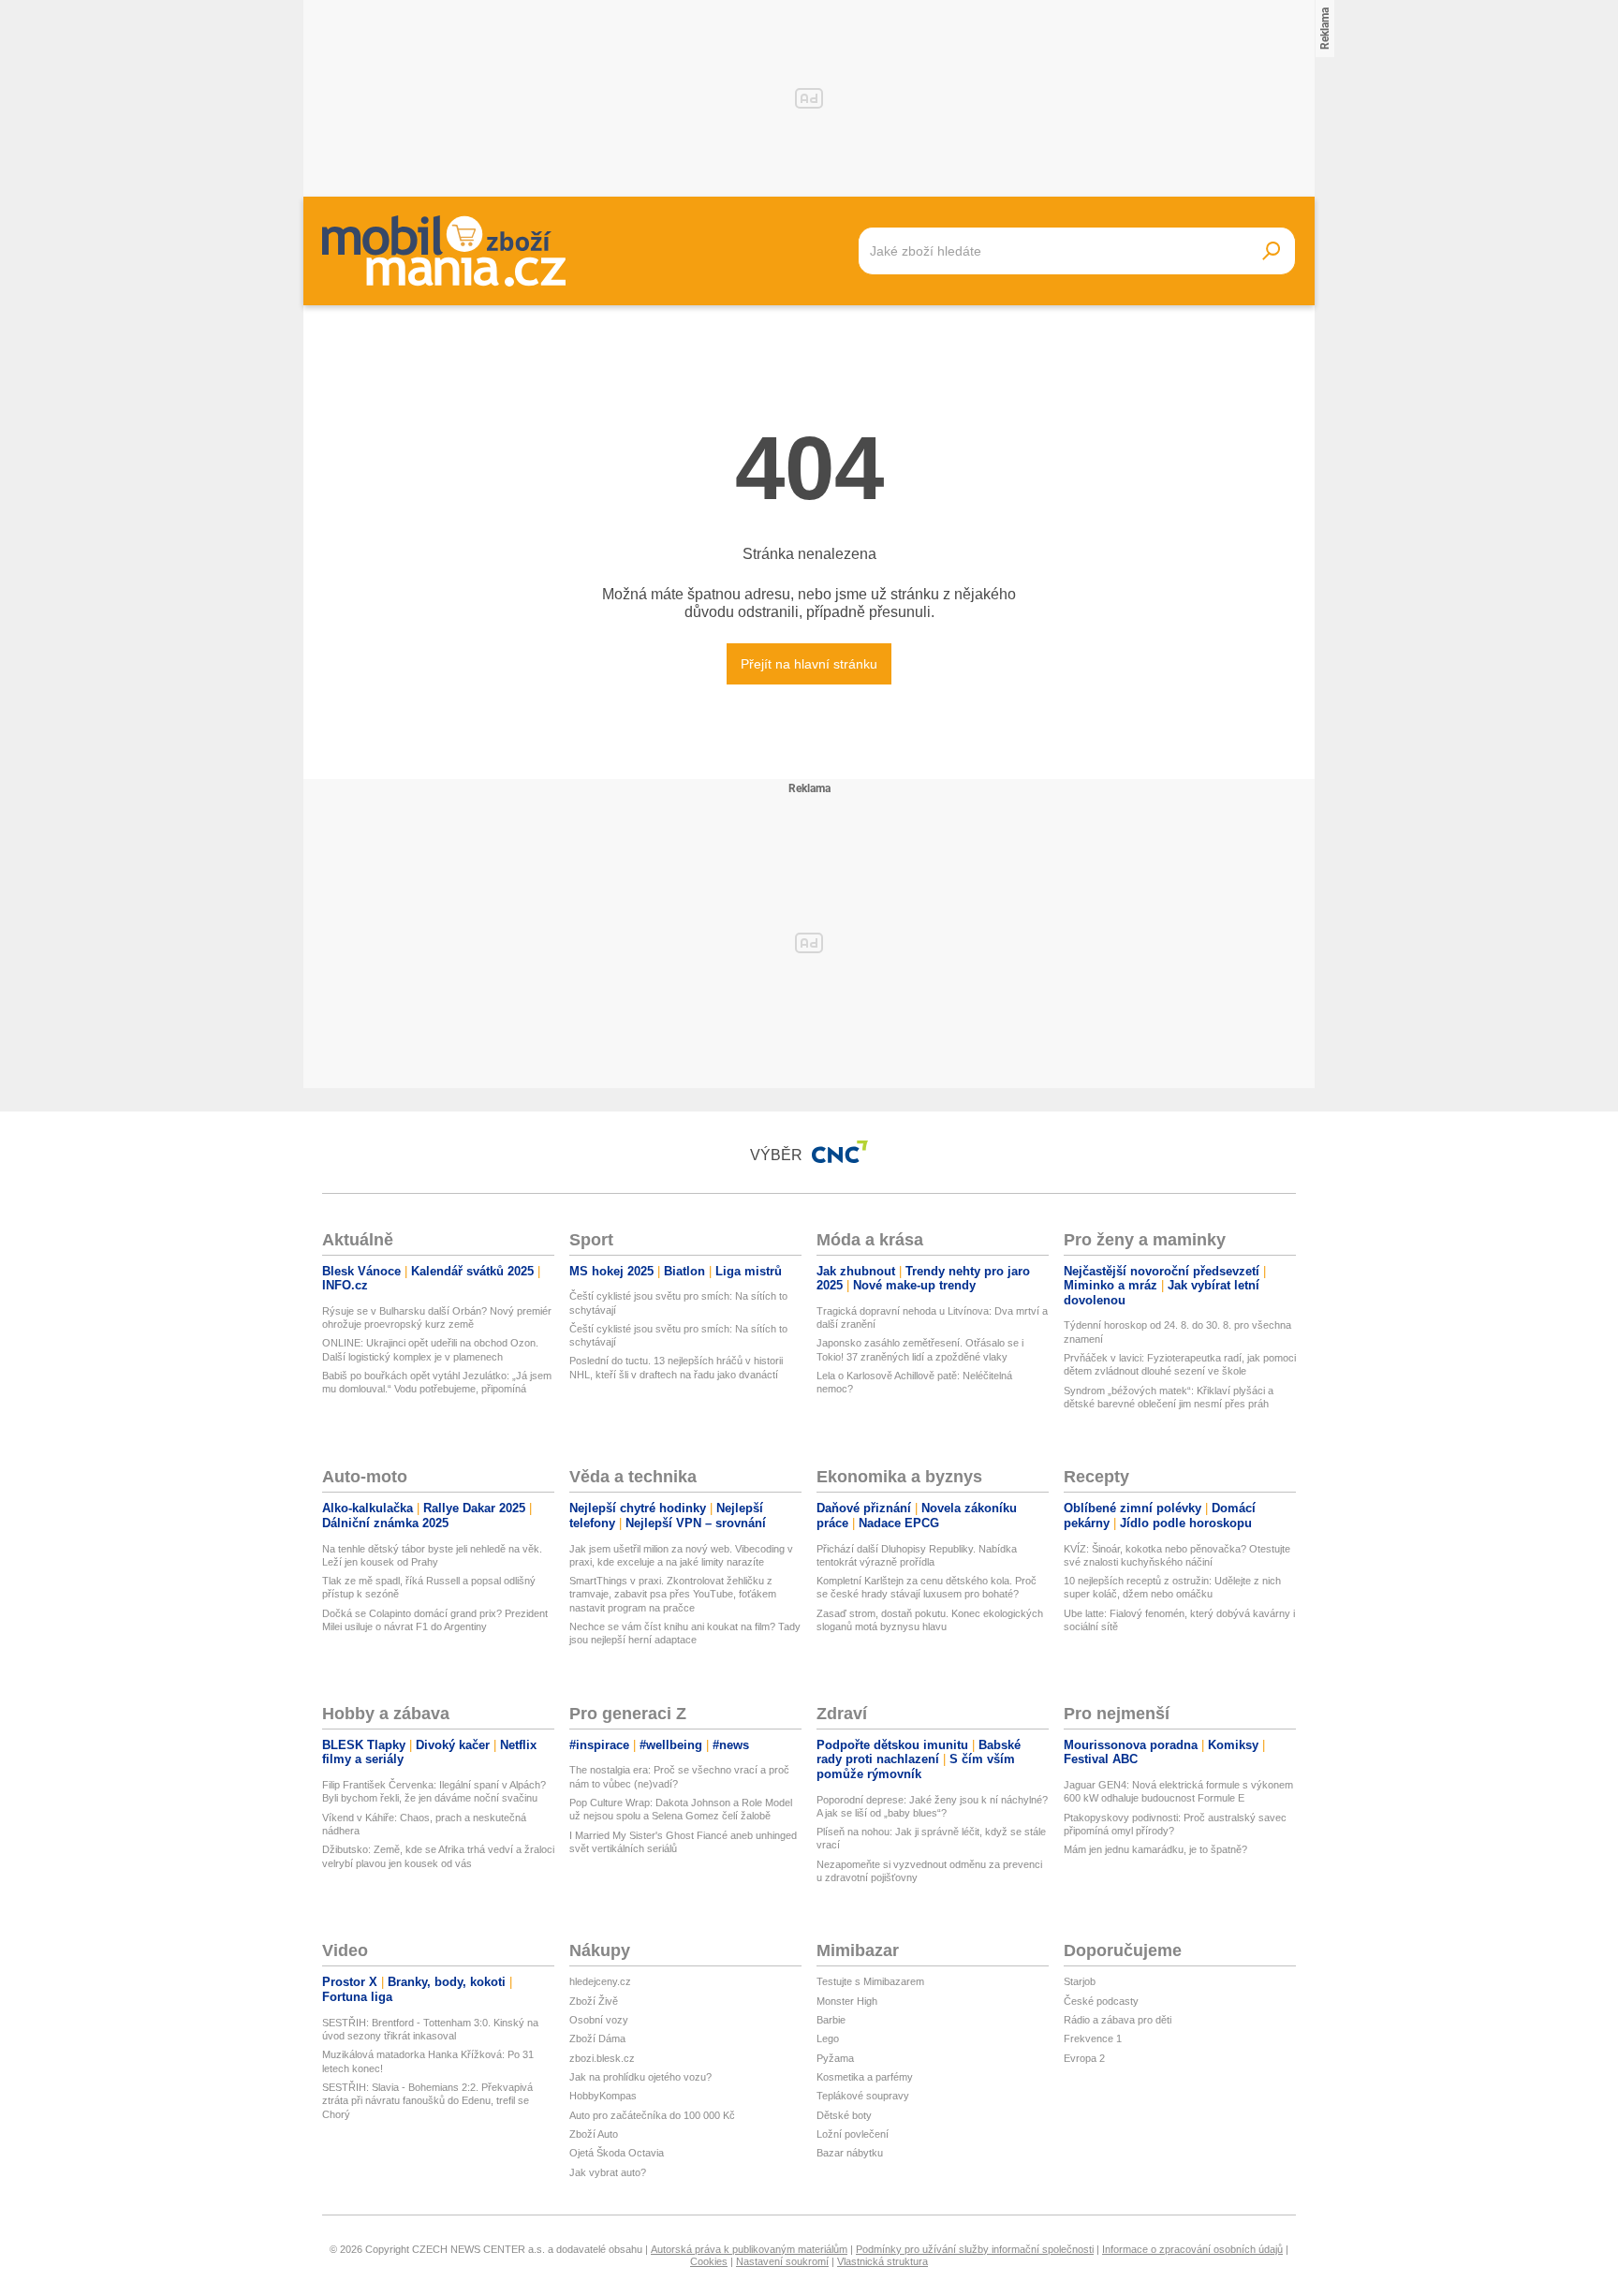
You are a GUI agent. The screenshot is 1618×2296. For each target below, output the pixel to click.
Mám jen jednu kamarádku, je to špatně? (1155, 1849)
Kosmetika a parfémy (865, 2077)
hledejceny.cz (600, 1981)
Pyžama (835, 2058)
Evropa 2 (1084, 2058)
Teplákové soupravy (863, 2096)
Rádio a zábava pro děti (1118, 2020)
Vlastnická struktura (883, 2261)
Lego (828, 2038)
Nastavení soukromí (782, 2261)
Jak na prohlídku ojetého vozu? (640, 2077)
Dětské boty (844, 2115)
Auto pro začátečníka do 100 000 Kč (652, 2115)
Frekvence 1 (1093, 2038)
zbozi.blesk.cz (602, 2058)
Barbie (831, 2020)
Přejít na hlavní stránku (809, 664)
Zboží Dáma (597, 2038)
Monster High (847, 2001)
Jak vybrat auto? (608, 2172)
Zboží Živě (594, 2001)
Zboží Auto (594, 2134)
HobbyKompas (603, 2096)
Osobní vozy (599, 2020)
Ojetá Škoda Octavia (617, 2153)
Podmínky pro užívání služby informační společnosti (975, 2249)
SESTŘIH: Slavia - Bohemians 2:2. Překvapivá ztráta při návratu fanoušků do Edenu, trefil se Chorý (427, 2101)
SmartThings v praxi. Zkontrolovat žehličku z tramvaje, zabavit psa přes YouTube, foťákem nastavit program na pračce (673, 1594)
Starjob (1080, 1981)
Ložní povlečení (853, 2134)
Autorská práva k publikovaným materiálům (749, 2249)
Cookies (709, 2261)
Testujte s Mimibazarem (870, 1981)
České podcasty (1101, 2001)
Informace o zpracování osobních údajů (1192, 2249)
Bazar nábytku (850, 2153)
